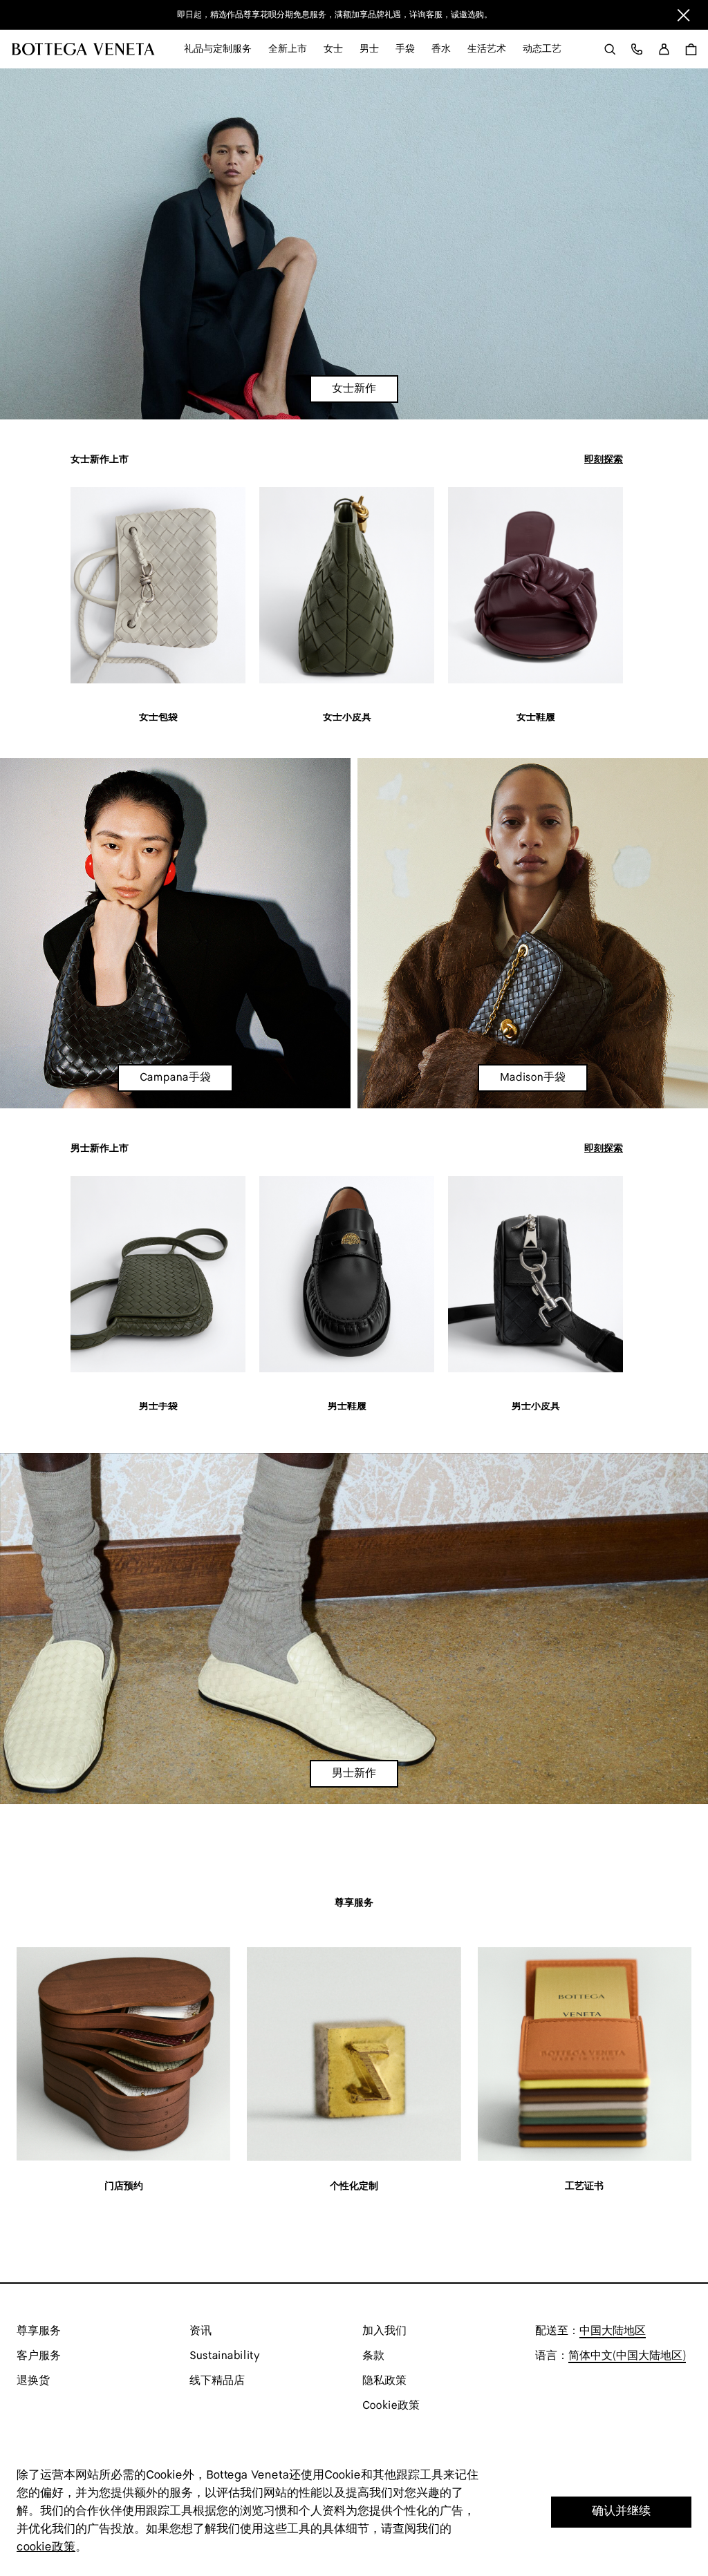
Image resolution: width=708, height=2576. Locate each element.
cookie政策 (46, 2547)
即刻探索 (604, 460)
